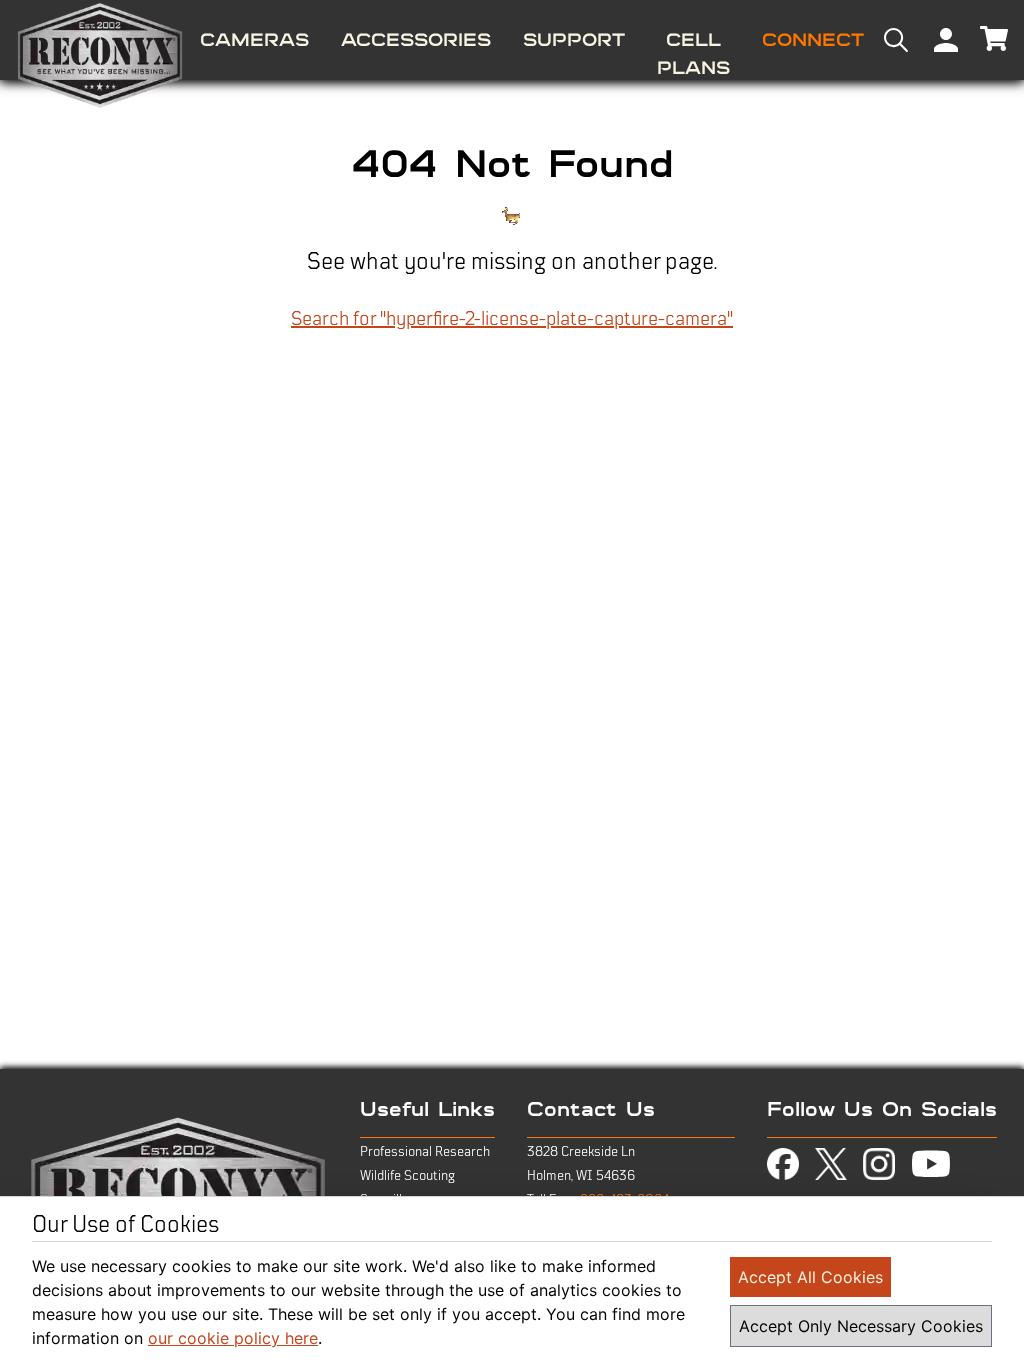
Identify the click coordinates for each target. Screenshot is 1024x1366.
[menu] (512, 40)
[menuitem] (254, 40)
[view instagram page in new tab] (879, 1164)
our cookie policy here (233, 1338)
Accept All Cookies (810, 1277)
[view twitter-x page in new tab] (831, 1164)
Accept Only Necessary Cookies (861, 1326)
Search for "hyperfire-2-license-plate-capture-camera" (512, 319)
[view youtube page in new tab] (931, 1164)
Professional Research (425, 1152)
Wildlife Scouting (407, 1176)
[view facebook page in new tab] (783, 1164)
